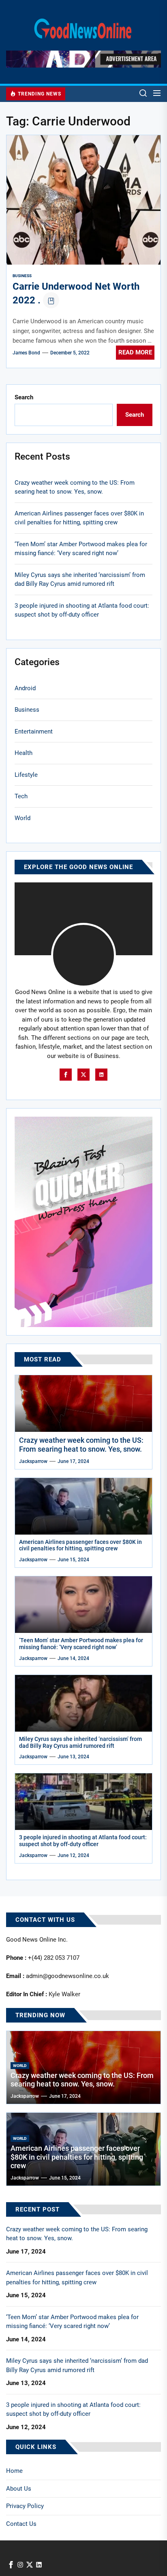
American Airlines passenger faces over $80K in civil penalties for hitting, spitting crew (79, 518)
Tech (21, 796)
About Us (19, 2489)
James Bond (26, 353)
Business (22, 276)
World (22, 818)
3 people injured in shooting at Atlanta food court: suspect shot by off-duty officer (82, 610)
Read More (135, 352)
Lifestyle (26, 775)
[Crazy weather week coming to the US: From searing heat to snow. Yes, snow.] (83, 1404)
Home (14, 2471)
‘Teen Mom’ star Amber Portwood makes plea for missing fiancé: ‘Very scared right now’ (81, 549)
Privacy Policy (25, 2506)
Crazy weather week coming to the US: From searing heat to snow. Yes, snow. (75, 487)
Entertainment (34, 731)
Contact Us (21, 2524)
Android (25, 688)
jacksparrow (33, 1461)
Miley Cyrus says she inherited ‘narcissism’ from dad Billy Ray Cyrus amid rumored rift (80, 580)
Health (24, 753)
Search (24, 397)
